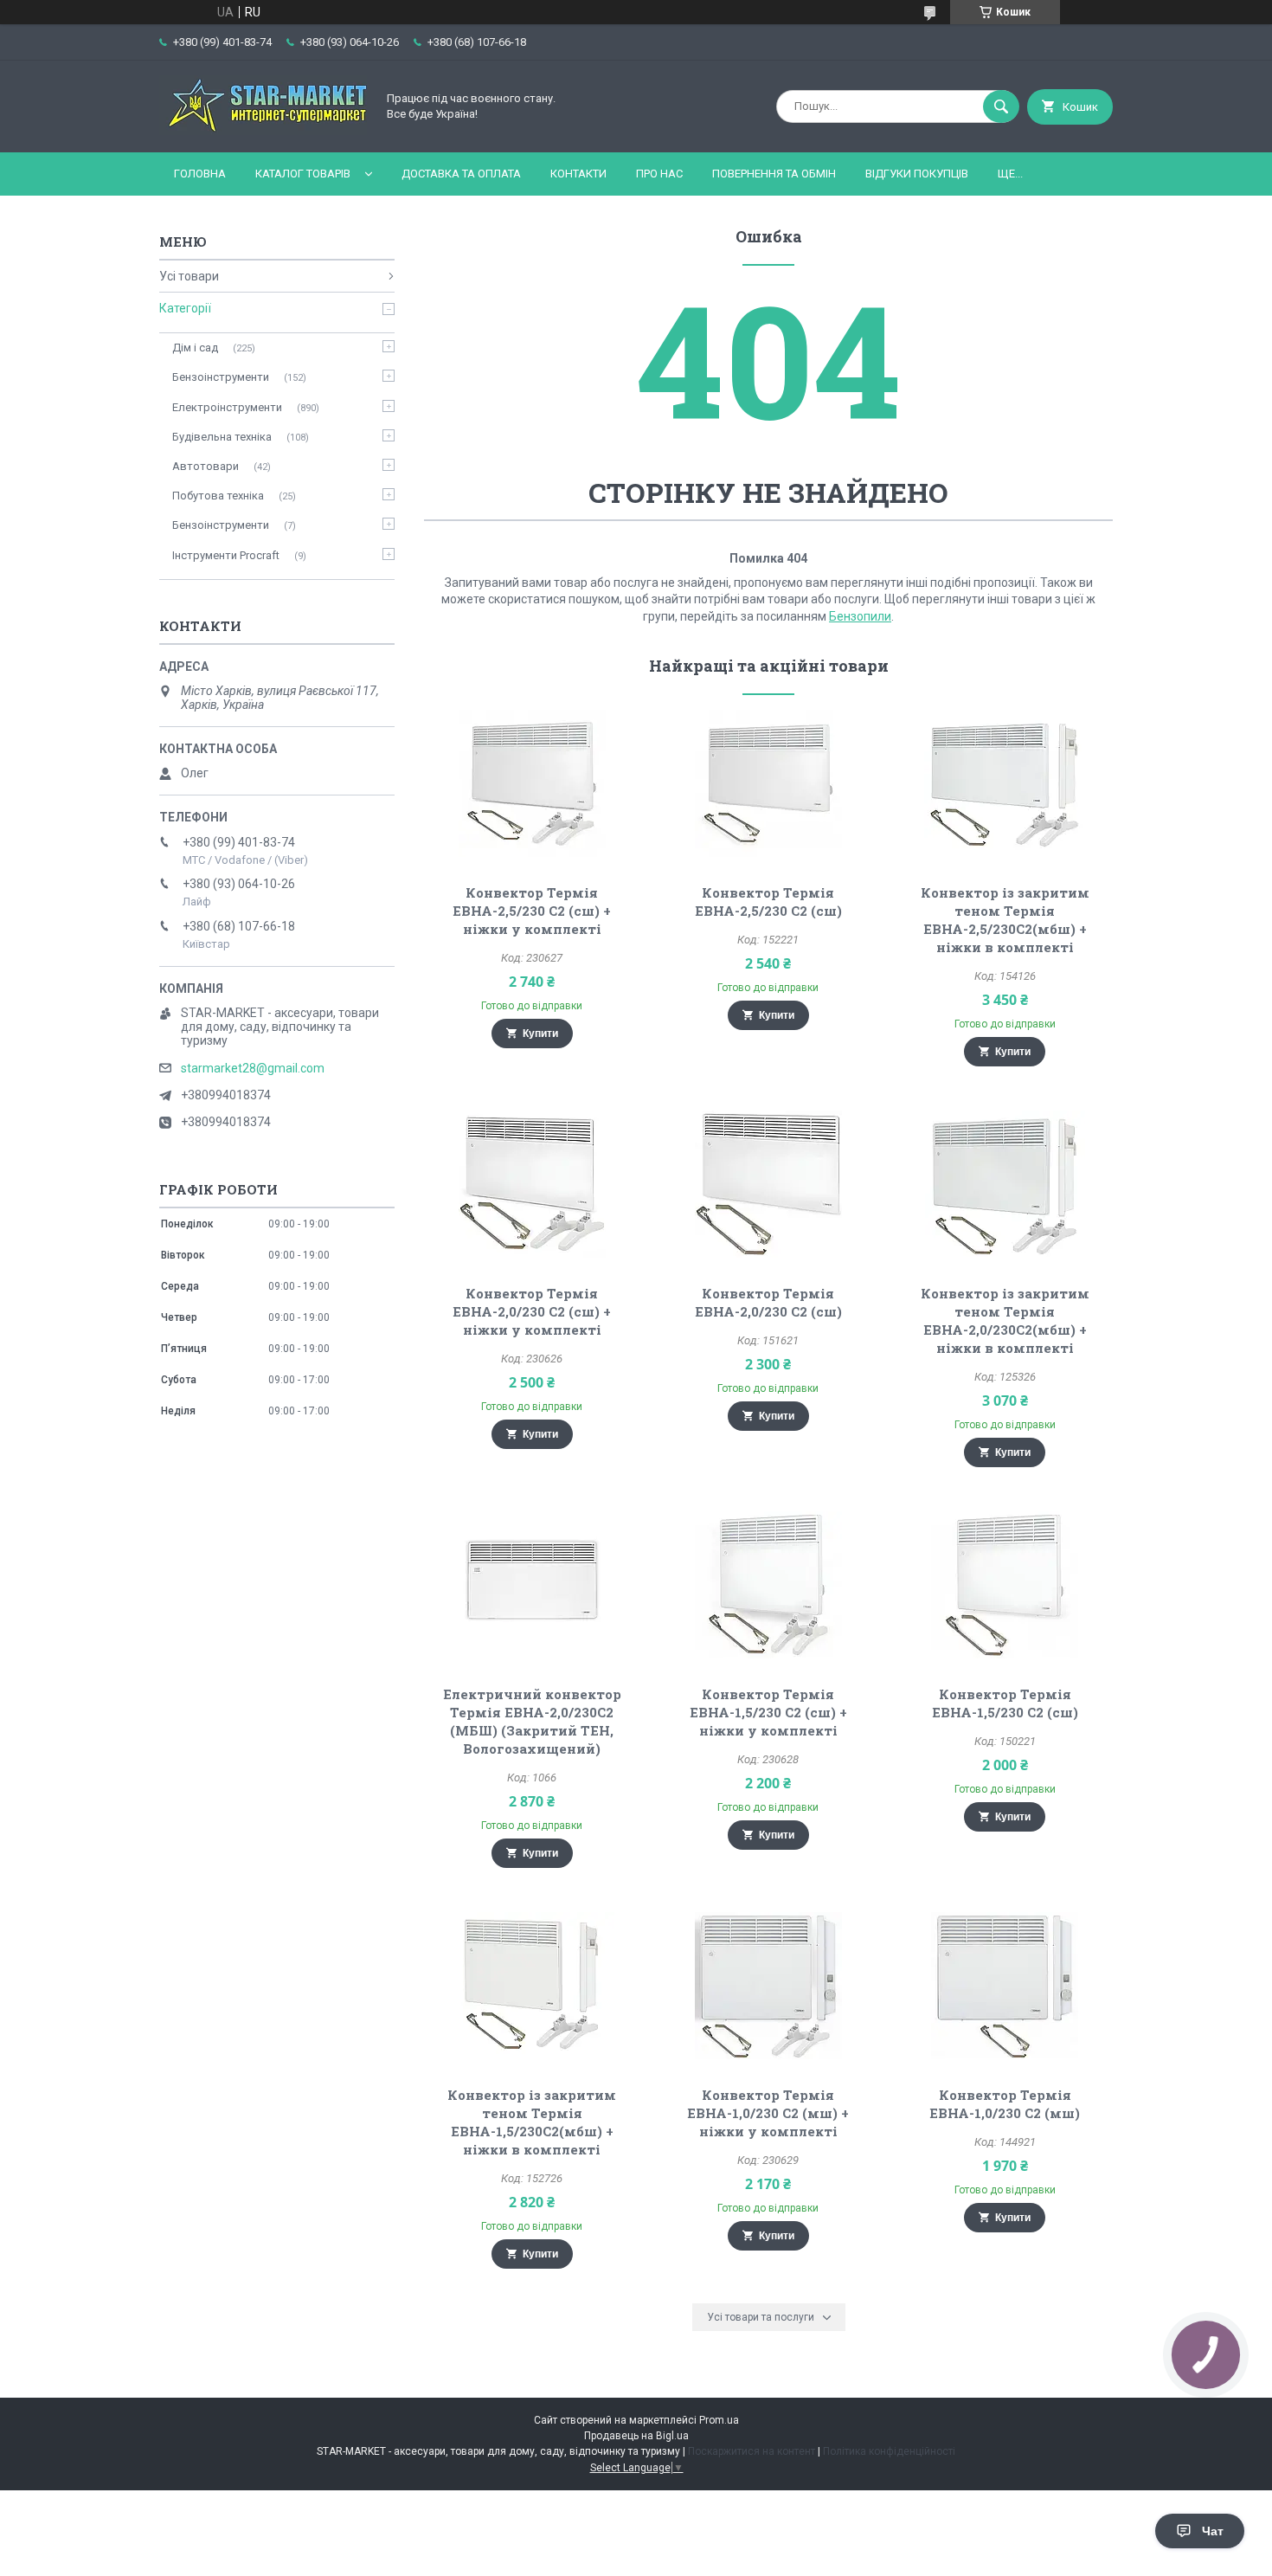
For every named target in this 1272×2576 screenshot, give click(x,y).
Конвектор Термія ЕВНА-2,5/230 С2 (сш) (768, 902)
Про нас (659, 174)
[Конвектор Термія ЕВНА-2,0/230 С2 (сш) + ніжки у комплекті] (532, 1184)
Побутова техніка (218, 496)
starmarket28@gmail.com (253, 1068)
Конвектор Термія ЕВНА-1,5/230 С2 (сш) (1005, 1703)
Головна (200, 174)
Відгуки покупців (917, 174)
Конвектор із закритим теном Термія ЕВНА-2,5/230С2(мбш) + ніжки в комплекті (1005, 920)
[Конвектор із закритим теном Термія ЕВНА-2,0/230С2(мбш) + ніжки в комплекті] (1005, 1184)
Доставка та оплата (461, 174)
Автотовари (206, 466)
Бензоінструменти (221, 377)
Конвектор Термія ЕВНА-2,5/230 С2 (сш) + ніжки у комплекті (532, 911)
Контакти (578, 174)
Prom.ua (719, 2420)
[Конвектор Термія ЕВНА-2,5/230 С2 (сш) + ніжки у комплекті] (532, 783)
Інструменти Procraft (226, 555)
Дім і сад (195, 348)
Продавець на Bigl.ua (636, 2436)
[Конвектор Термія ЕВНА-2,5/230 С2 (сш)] (769, 783)
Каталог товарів (303, 174)
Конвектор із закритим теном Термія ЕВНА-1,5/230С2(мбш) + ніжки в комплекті (532, 2122)
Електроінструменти (227, 407)
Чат (1213, 2531)
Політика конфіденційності (889, 2451)
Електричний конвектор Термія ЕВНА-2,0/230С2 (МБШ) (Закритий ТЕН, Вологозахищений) (532, 1721)
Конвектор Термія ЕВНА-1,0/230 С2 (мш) (1005, 2104)
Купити (540, 1034)
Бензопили (860, 616)
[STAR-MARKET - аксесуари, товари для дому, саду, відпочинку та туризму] (263, 131)
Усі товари (189, 276)
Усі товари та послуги (761, 2317)
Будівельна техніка (222, 437)
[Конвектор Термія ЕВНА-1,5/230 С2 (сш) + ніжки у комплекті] (769, 1585)
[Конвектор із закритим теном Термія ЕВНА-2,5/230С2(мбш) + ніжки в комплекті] (1005, 783)
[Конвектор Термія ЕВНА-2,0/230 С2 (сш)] (769, 1184)
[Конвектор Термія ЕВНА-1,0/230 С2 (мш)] (1005, 1986)
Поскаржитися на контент (752, 2451)
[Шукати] (1001, 106)
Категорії (185, 308)
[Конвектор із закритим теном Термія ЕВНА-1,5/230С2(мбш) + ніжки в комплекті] (532, 1986)
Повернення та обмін (774, 174)
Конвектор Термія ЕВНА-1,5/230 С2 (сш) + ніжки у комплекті (768, 1712)
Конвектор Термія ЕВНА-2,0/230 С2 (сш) (768, 1302)
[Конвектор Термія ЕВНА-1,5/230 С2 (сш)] (1005, 1585)
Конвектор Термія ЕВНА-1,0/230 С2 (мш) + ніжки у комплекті (768, 2113)
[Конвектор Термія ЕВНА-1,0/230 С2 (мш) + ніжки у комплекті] (769, 1986)
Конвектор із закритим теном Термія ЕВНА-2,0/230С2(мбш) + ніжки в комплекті (1005, 1320)
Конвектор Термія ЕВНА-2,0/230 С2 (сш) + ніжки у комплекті (532, 1311)
